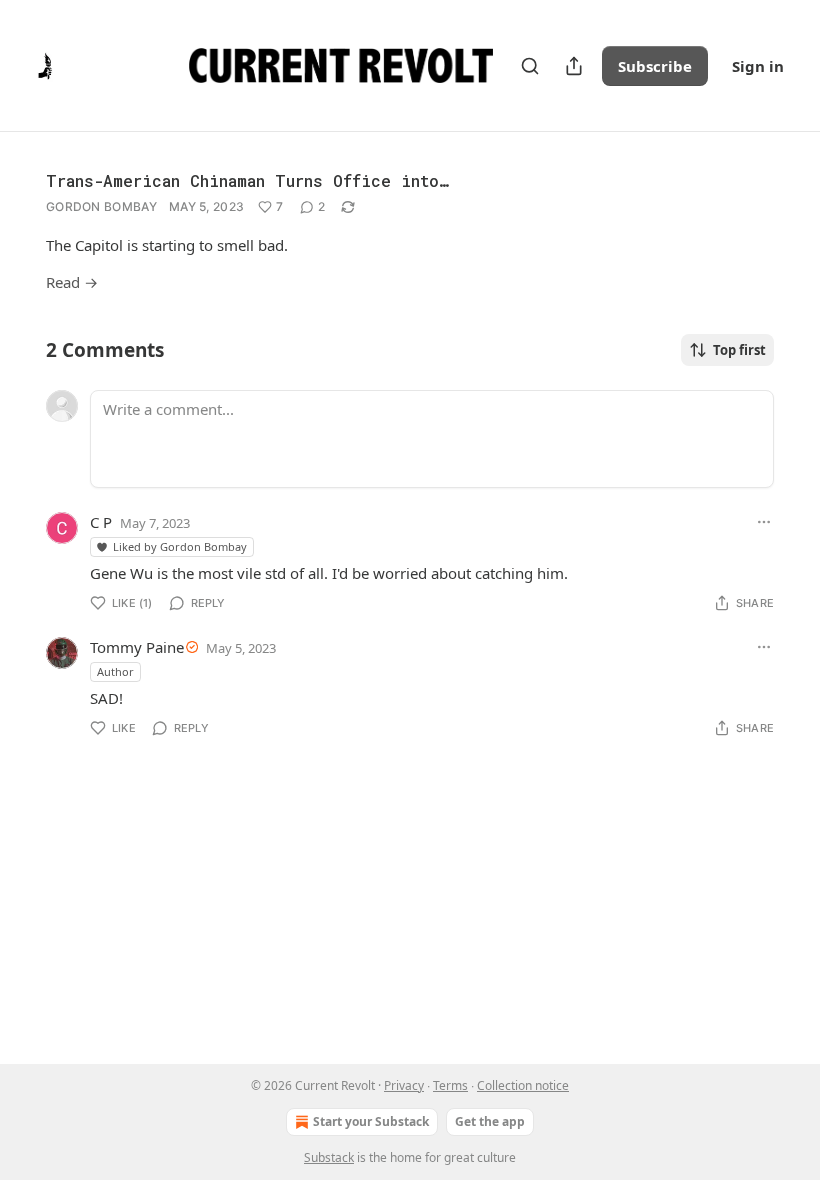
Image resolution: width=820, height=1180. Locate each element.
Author (115, 671)
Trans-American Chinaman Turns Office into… (247, 180)
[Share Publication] (574, 66)
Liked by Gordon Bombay (180, 546)
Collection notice (523, 1085)
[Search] (530, 66)
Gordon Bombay (101, 206)
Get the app (490, 1121)
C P (101, 522)
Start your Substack (371, 1121)
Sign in (758, 66)
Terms (450, 1085)
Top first (739, 350)
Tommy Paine (137, 647)
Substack (329, 1157)
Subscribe (655, 66)
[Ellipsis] (764, 522)
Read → (72, 282)
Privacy (404, 1085)
